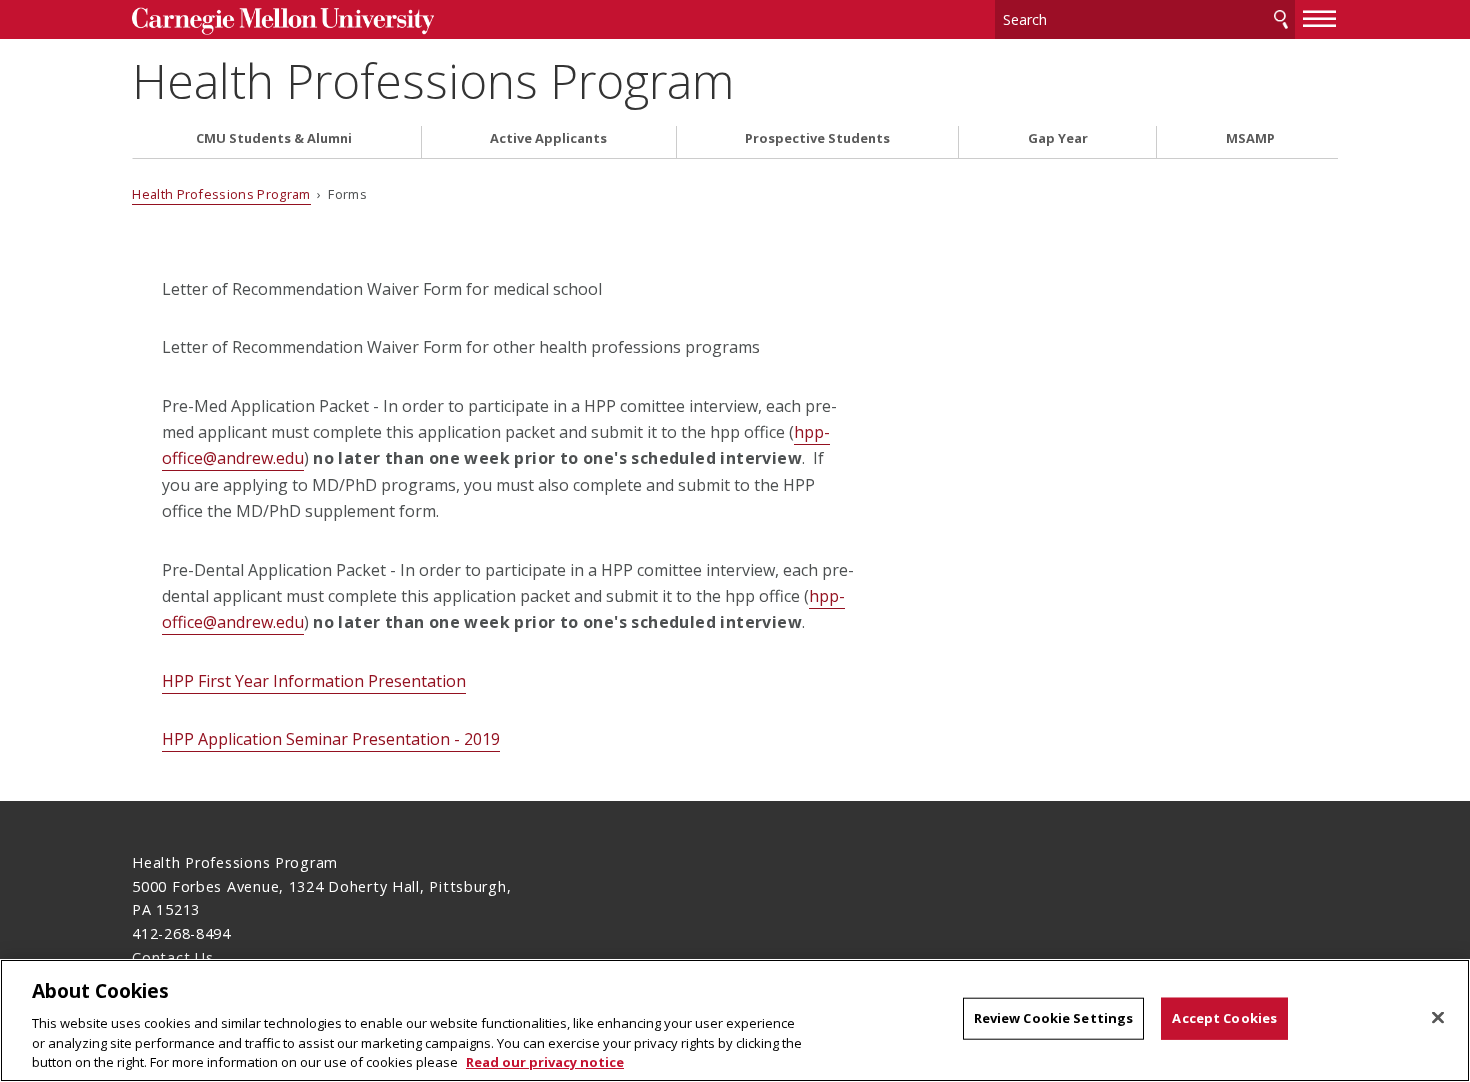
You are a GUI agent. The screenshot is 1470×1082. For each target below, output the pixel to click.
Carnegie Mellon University (282, 21)
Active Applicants (548, 138)
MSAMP (1250, 138)
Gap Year (1058, 138)
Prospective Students (817, 138)
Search (1281, 19)
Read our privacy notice (545, 1061)
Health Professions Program (433, 80)
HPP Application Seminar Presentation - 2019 (331, 739)
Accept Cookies (1224, 1018)
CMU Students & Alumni (274, 138)
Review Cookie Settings (1054, 1018)
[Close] (1438, 1018)
